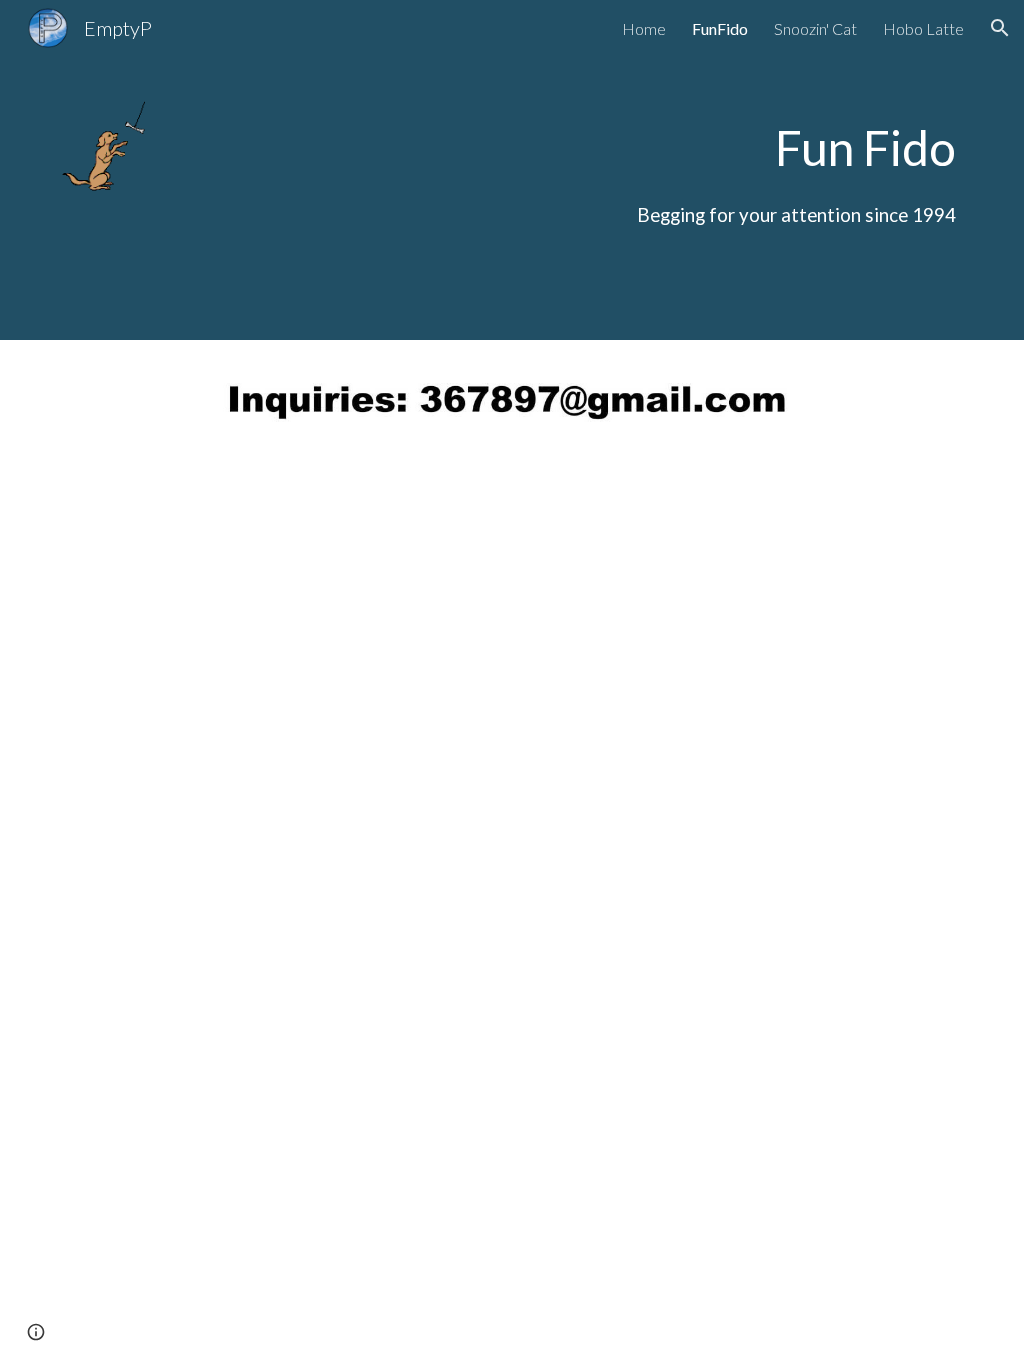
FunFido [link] (720, 28)
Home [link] (644, 28)
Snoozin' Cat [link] (815, 28)
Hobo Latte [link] (923, 28)
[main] (589, 169)
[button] (1000, 28)
